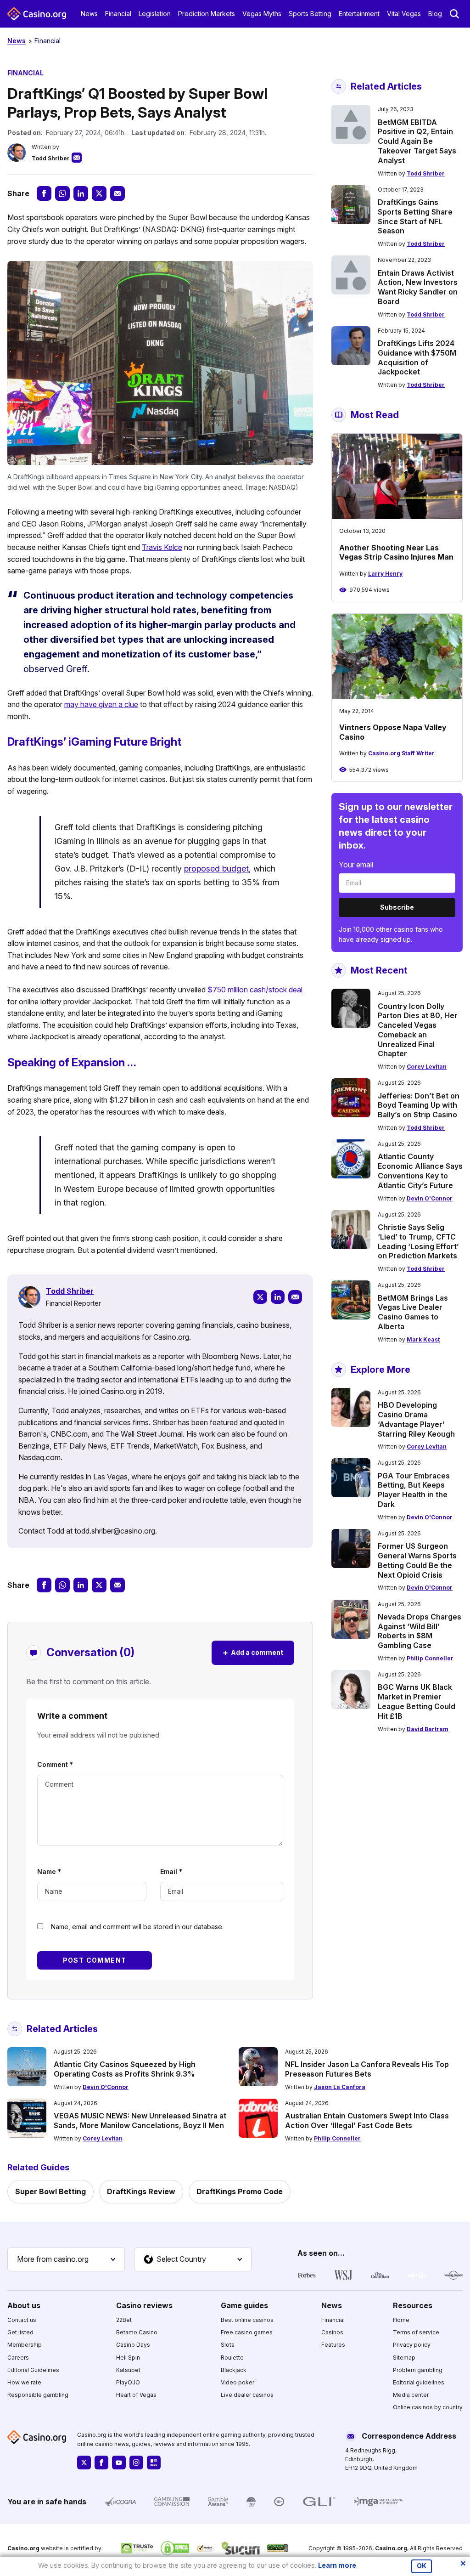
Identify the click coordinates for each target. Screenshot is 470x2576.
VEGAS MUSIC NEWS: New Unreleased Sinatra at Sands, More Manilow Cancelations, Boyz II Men (140, 2120)
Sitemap (404, 2358)
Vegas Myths (262, 14)
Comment (55, 1764)
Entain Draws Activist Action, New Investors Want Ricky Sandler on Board (418, 287)
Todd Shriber (51, 158)
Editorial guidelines (419, 2382)
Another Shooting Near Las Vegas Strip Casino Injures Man (396, 552)
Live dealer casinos (247, 2395)
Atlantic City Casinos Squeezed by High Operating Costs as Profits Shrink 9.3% (125, 2069)
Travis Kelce (162, 547)
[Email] (295, 1297)
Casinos (332, 2332)
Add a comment (253, 1652)
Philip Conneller (430, 1658)
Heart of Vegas (136, 2395)
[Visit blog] (154, 2463)
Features (333, 2345)
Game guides (244, 2305)
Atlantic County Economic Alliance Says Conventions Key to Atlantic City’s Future (420, 1171)
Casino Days (133, 2345)
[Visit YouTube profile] (119, 2463)
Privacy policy (412, 2345)
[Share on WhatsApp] (62, 193)
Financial (118, 14)
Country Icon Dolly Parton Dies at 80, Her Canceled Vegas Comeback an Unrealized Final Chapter (418, 1030)
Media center (411, 2395)
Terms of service (416, 2332)
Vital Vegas (404, 14)
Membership (25, 2345)
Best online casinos (247, 2320)
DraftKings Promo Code (240, 2191)
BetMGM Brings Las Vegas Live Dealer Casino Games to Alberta (413, 1312)
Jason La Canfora (340, 2087)
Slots (228, 2345)
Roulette (232, 2358)
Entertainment (359, 14)
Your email (356, 865)
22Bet (124, 2320)
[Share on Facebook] (44, 193)
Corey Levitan (427, 1067)
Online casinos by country (428, 2407)
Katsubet (128, 2370)
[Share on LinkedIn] (81, 193)
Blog (435, 14)
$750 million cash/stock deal (255, 990)
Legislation (155, 14)
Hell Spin (128, 2358)
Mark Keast (423, 1339)
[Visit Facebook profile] (101, 2463)
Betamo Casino (137, 2332)
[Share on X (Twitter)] (99, 193)
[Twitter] (260, 1297)
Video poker (238, 2382)
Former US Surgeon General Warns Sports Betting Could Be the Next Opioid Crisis (417, 1560)
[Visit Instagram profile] (136, 2463)
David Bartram (428, 1729)
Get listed (20, 2332)
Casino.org (391, 2548)
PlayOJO (128, 2382)
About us (24, 2305)
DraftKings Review (141, 2191)
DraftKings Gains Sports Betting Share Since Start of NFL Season (415, 216)
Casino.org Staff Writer (401, 753)
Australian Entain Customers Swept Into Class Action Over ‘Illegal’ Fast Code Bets (367, 2120)
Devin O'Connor (430, 1198)
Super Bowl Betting (50, 2191)
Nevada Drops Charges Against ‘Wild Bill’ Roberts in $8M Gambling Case (420, 1631)
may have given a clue (101, 704)
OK (422, 2566)
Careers (18, 2358)
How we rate (24, 2382)
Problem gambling (418, 2370)
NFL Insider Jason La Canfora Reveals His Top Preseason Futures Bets (367, 2069)
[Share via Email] (117, 193)
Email (171, 1871)
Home (401, 2320)
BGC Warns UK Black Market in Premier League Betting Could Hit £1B (417, 1701)
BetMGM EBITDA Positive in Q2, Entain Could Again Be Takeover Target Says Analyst (417, 141)
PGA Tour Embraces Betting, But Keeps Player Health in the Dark (414, 1490)
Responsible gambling (38, 2395)
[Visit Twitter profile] (84, 2463)
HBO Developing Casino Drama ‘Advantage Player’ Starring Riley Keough (416, 1419)
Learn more (337, 2565)
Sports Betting (310, 14)
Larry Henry (385, 574)
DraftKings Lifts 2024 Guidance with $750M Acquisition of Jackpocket (417, 357)
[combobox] (66, 2259)
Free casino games (247, 2332)
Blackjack (234, 2370)
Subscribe (397, 907)
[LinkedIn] (278, 1297)
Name (49, 1871)
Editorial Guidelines (33, 2370)
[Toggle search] (454, 14)
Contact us (22, 2320)
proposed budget (216, 869)
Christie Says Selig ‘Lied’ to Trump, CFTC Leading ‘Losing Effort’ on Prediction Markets (418, 1241)
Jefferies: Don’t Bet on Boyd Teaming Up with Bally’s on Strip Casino (419, 1105)
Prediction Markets (207, 14)
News (89, 14)
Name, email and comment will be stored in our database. (137, 1927)
